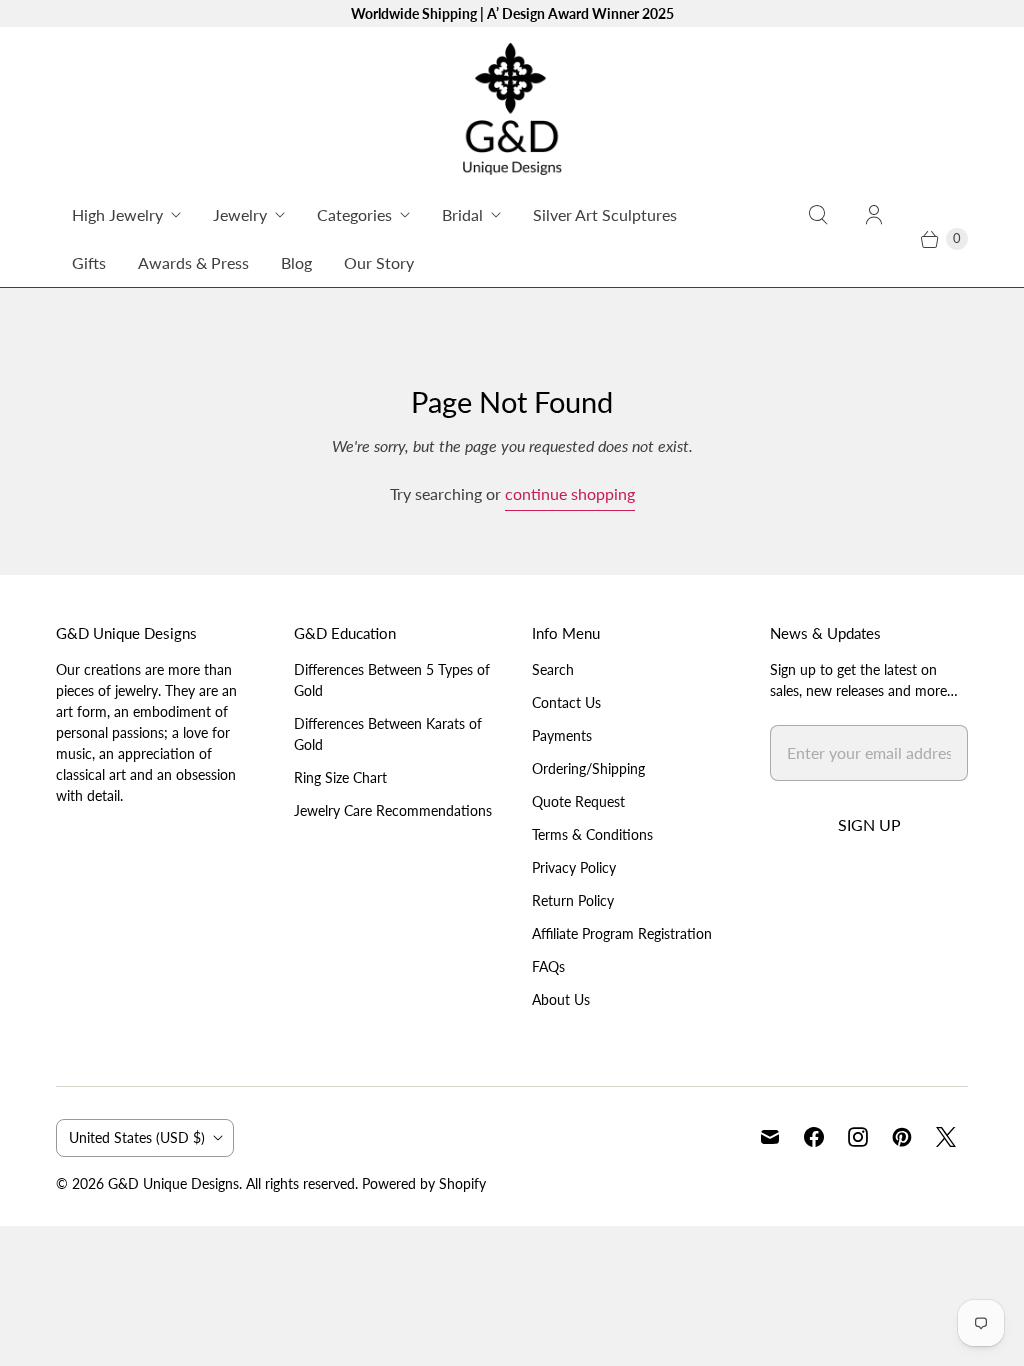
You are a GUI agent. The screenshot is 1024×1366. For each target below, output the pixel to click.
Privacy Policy (574, 867)
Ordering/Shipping (588, 768)
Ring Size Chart (340, 777)
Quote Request (578, 801)
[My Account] (874, 239)
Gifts (89, 262)
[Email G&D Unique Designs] (770, 1137)
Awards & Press (193, 262)
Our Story (379, 262)
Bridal (462, 214)
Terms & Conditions (592, 834)
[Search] (818, 239)
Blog (296, 262)
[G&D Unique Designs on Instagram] (858, 1137)
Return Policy (573, 900)
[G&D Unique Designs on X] (946, 1137)
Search (553, 669)
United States (137, 1137)
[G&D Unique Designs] (512, 109)
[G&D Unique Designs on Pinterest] (902, 1137)
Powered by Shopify (424, 1183)
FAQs (548, 966)
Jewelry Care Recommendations (393, 810)
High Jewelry (117, 214)
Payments (562, 735)
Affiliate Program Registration (622, 933)
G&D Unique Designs (173, 1183)
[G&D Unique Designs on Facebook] (814, 1137)
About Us (561, 999)
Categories (354, 214)
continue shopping (570, 493)
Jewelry (240, 214)
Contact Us (566, 702)
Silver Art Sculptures (605, 214)
